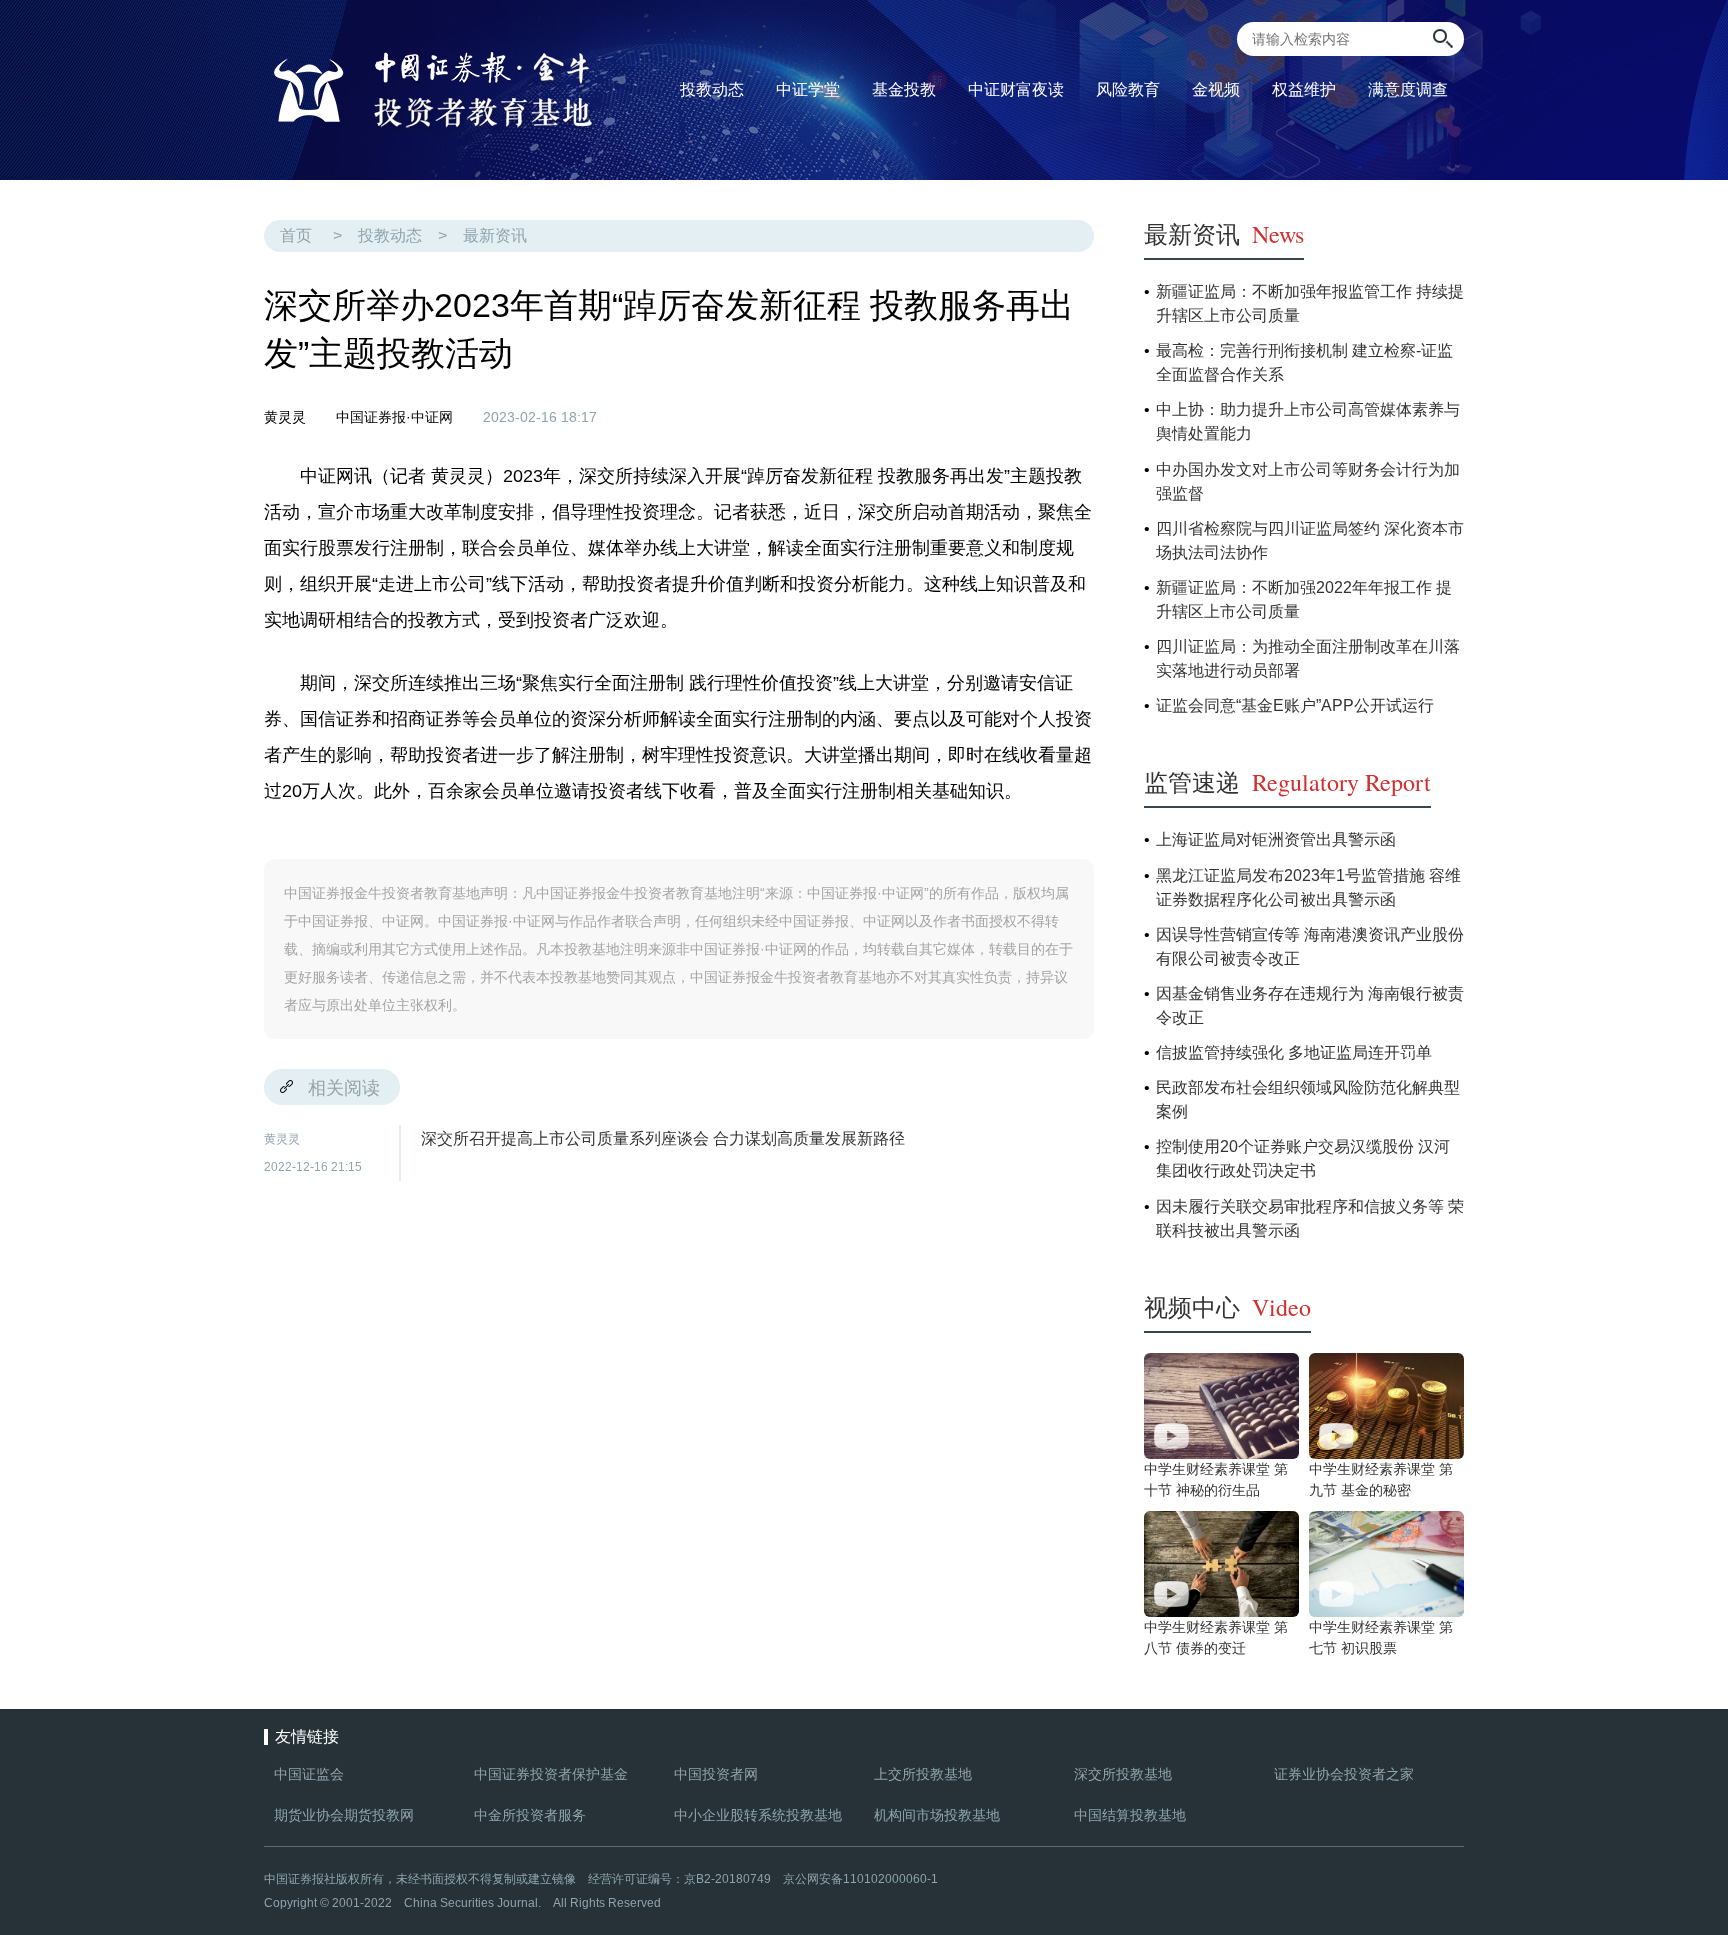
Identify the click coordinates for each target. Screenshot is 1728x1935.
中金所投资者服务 (530, 1815)
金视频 (1216, 89)
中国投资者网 (716, 1774)
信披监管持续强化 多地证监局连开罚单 (1294, 1052)
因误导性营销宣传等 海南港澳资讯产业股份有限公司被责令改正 (1310, 946)
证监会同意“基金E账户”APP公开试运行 (1295, 705)
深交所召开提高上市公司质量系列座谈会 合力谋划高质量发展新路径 (663, 1138)
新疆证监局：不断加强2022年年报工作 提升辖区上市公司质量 (1304, 599)
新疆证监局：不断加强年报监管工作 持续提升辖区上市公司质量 (1310, 303)
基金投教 (907, 86)
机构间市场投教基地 (937, 1815)
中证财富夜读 (1016, 89)
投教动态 (390, 235)
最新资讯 (495, 235)
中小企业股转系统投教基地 (758, 1815)
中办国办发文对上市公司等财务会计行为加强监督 (1308, 481)
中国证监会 (309, 1774)
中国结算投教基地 (1130, 1815)
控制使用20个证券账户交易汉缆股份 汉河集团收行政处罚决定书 (1303, 1158)
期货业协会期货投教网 (344, 1815)
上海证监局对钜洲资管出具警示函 (1276, 839)
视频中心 (1227, 1307)
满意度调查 (1408, 89)
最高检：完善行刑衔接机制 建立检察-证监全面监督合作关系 (1304, 362)
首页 (296, 235)
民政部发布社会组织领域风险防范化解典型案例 (1308, 1099)
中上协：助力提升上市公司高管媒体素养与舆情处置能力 (1308, 421)
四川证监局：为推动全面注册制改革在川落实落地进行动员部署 (1308, 658)
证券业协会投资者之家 (1344, 1774)
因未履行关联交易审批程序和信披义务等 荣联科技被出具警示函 (1310, 1218)
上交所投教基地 (923, 1774)
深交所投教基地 (1123, 1774)
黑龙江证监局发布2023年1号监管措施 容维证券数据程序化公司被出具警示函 (1308, 887)
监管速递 (1287, 782)
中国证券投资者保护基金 (551, 1774)
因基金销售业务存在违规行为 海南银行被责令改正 (1310, 1005)
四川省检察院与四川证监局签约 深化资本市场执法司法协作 (1310, 540)
